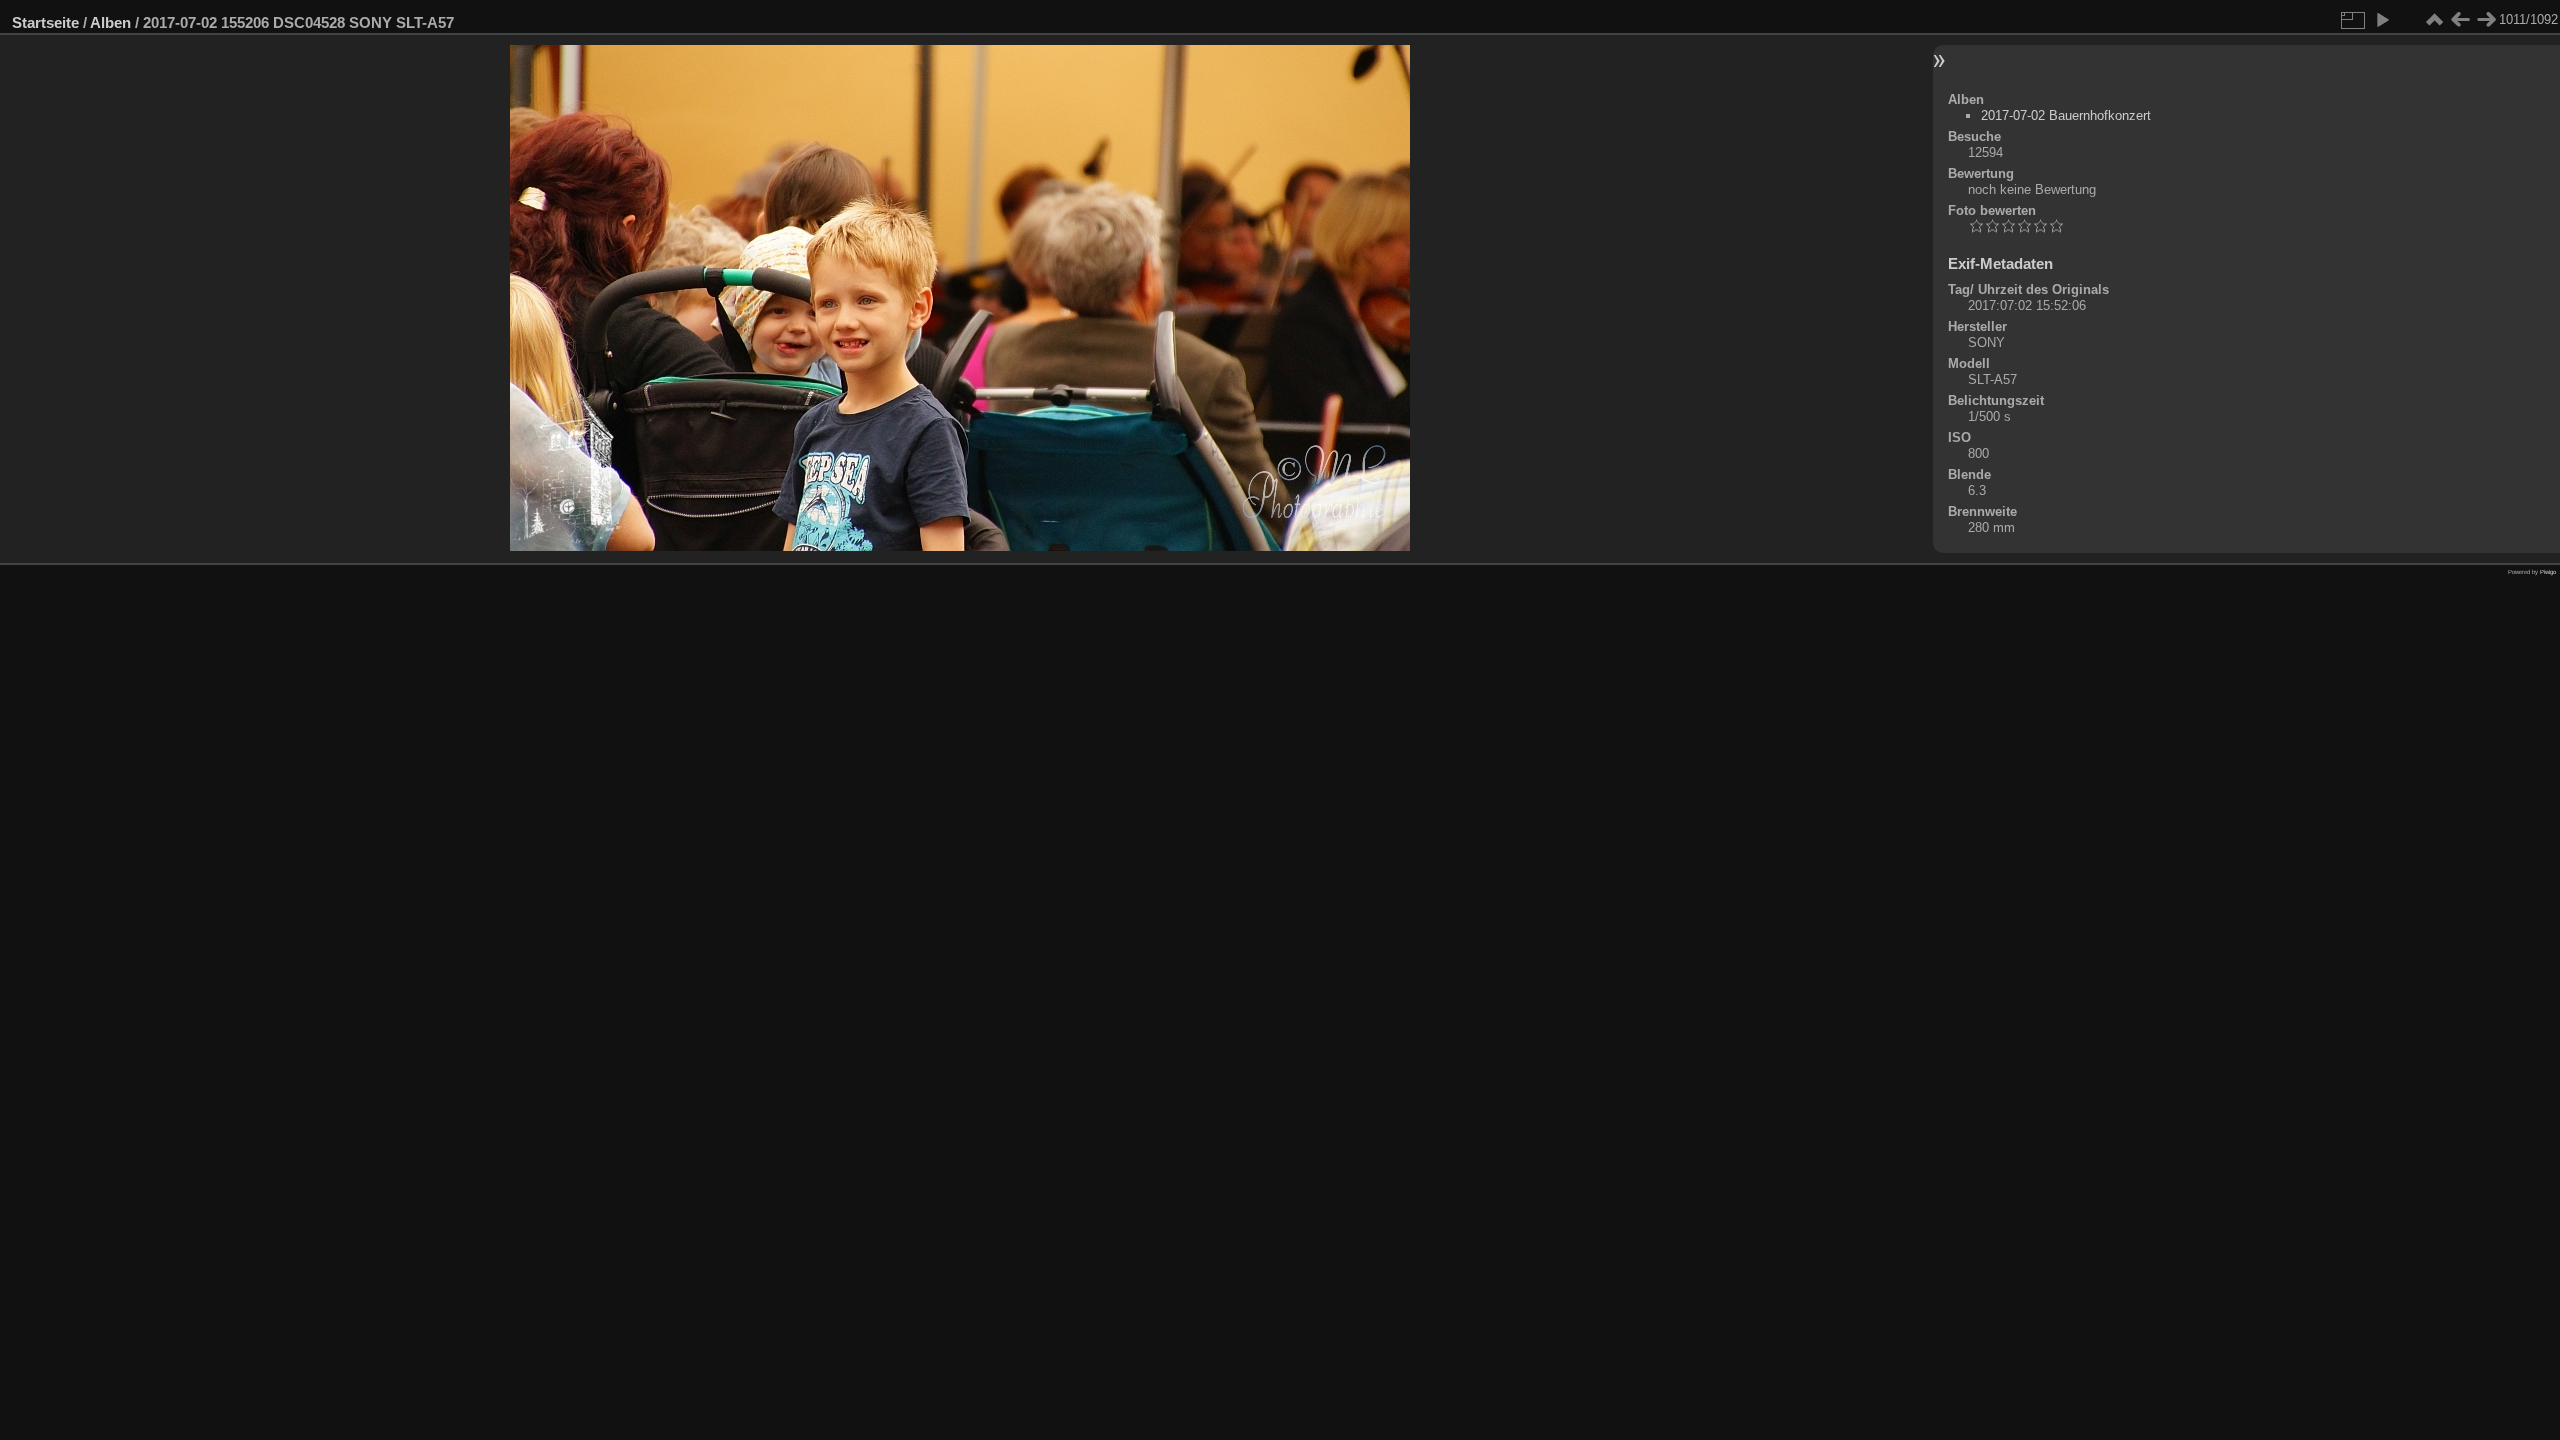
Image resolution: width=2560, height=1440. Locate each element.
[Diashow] (2382, 20)
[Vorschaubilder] (2434, 20)
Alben (110, 22)
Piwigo (2548, 572)
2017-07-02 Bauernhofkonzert (2066, 115)
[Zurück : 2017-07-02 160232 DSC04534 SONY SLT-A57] (2460, 20)
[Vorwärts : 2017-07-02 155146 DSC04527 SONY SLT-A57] (2486, 20)
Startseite (45, 22)
